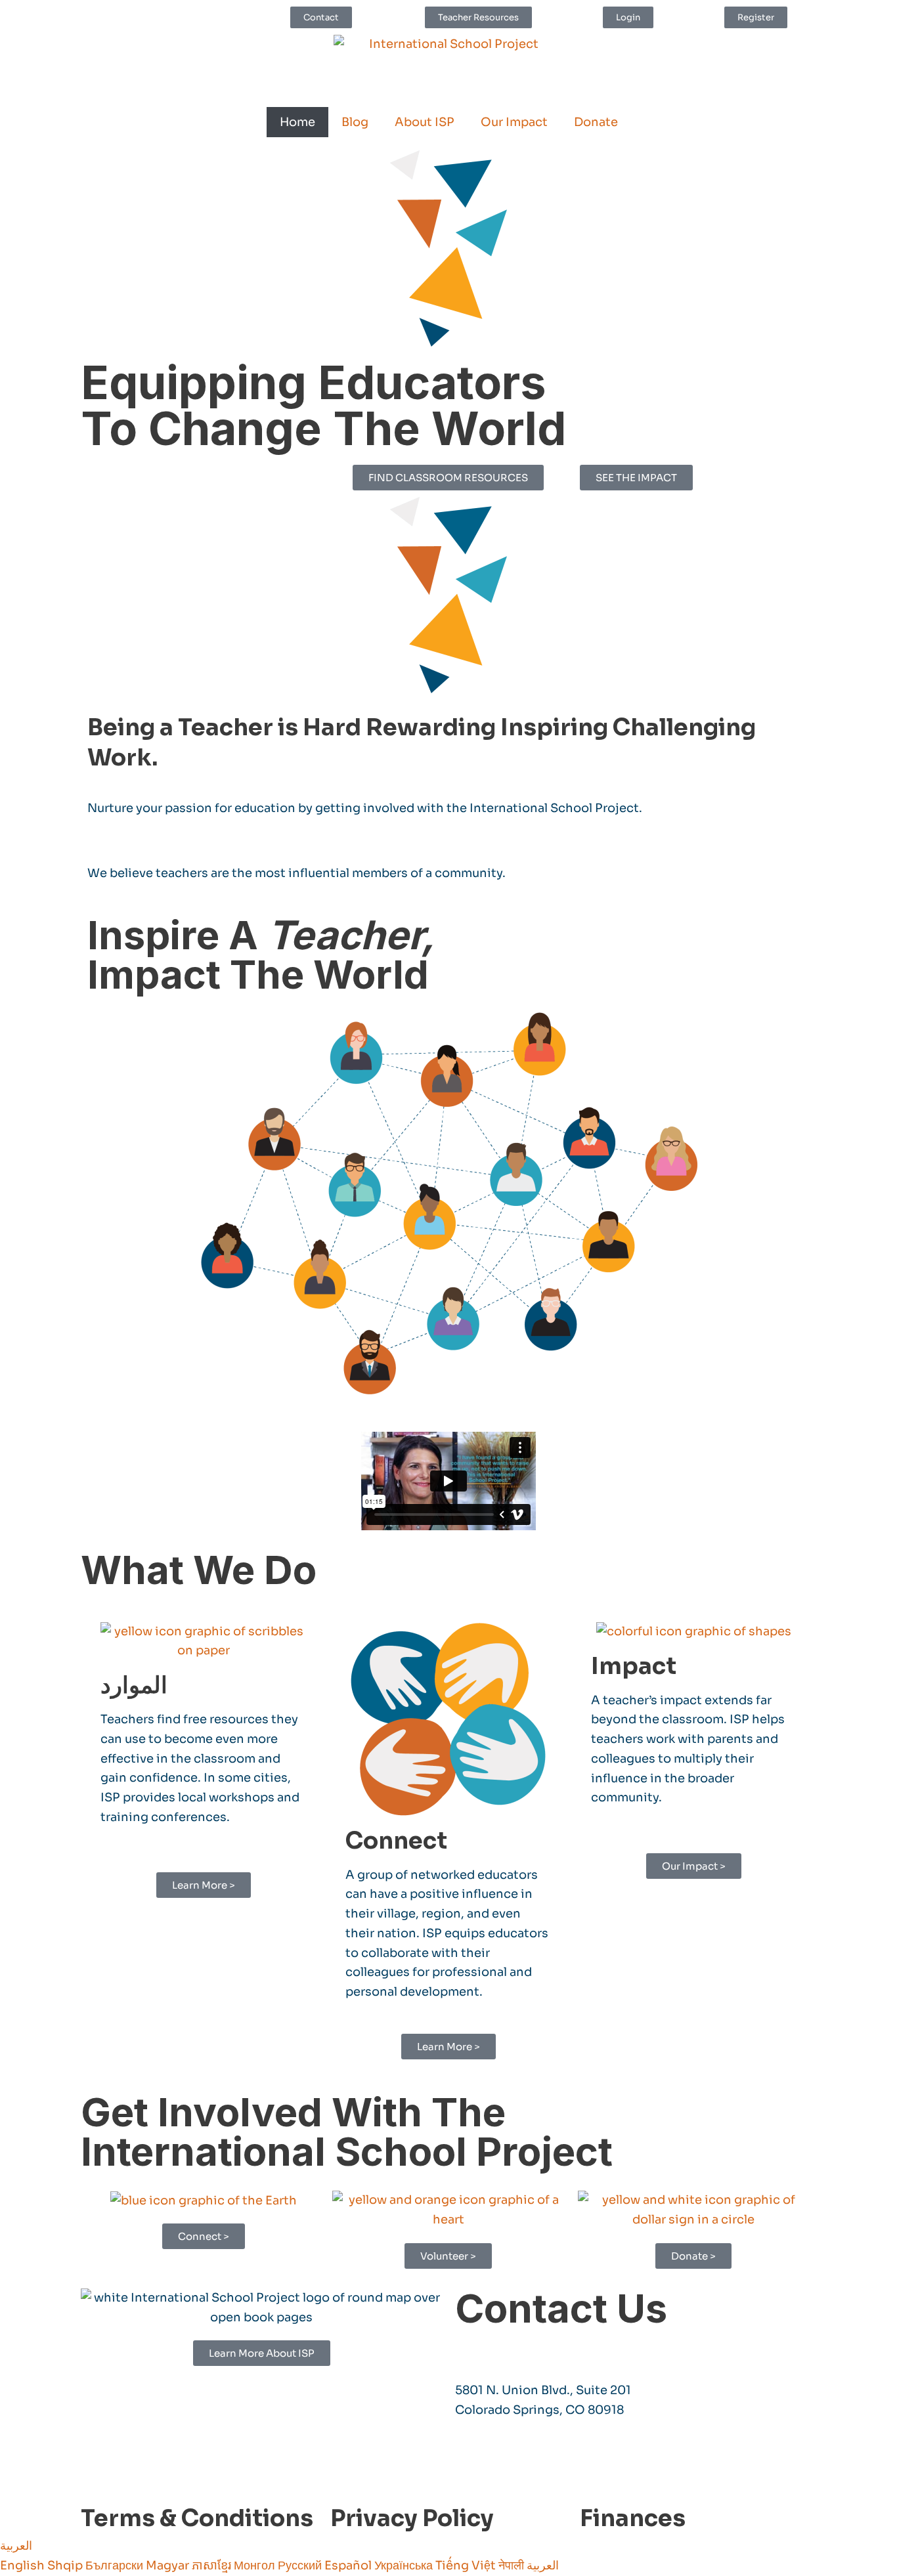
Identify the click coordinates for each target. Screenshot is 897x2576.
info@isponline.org (514, 2350)
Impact (634, 1666)
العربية (16, 2546)
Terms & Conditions (197, 2518)
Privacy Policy (412, 2518)
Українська (405, 2565)
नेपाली (513, 2565)
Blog (355, 122)
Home (297, 122)
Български (116, 2565)
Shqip (66, 2565)
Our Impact (514, 122)
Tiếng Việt (467, 2565)
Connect (396, 1841)
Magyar (169, 2565)
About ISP (425, 122)
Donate (596, 122)
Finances (633, 2518)
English (24, 2565)
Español (349, 2565)
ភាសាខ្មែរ (213, 2565)
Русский (301, 2565)
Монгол (256, 2565)
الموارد (134, 1685)
